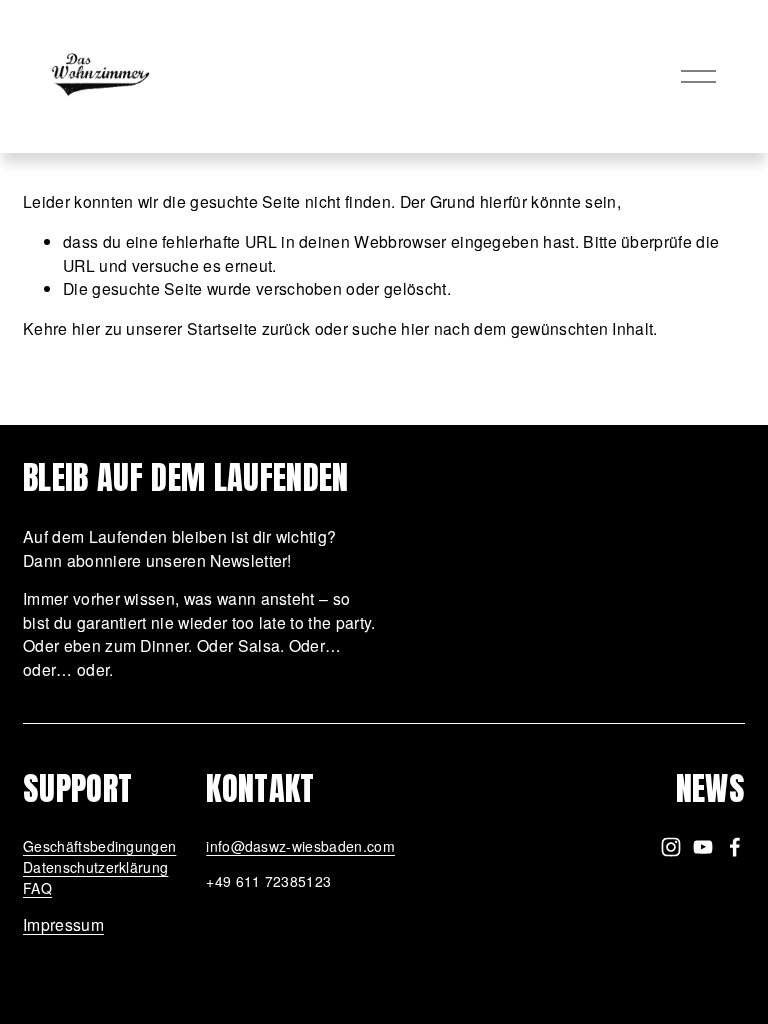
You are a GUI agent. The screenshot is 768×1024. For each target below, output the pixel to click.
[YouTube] (703, 847)
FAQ (37, 888)
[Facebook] (735, 847)
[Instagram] (671, 847)
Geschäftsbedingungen (99, 846)
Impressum (63, 924)
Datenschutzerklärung (95, 867)
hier (86, 328)
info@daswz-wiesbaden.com (300, 846)
